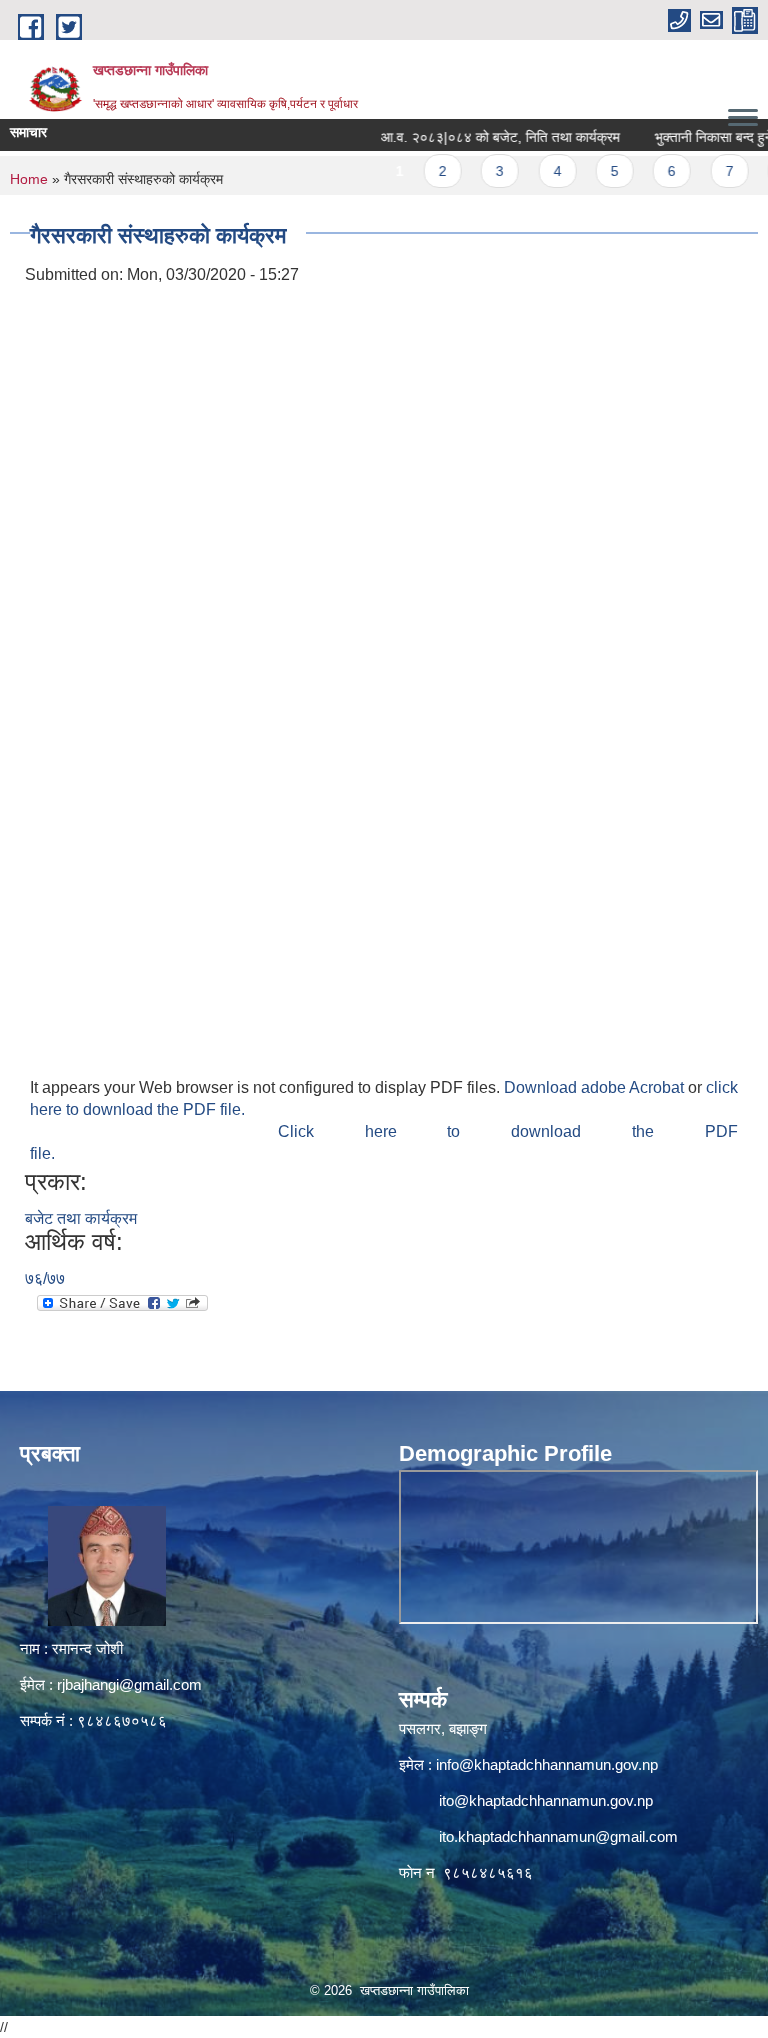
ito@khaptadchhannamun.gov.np (546, 1800)
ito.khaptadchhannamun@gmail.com (558, 1836)
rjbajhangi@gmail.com (129, 1684)
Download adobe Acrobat (596, 1087)
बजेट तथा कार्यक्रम (81, 1218)
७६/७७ (45, 1278)
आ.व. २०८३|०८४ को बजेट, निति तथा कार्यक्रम (474, 137)
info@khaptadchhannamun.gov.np (547, 1764)
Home (29, 179)
